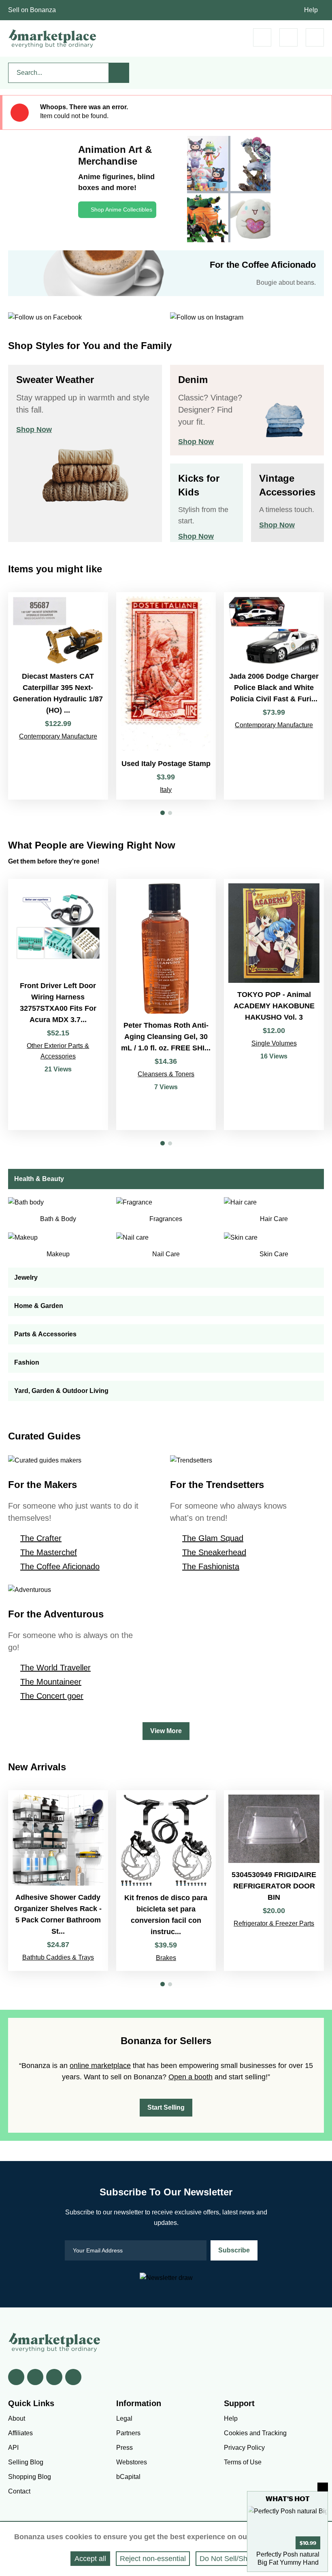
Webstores (132, 2462)
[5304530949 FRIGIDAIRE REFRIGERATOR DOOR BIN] (274, 1881)
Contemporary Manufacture (58, 736)
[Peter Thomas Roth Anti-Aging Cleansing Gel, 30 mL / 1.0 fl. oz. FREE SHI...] (166, 1005)
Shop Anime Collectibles (121, 210)
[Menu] (315, 37)
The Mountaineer (51, 1682)
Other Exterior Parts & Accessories (58, 1051)
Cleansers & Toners (166, 1074)
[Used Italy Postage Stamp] (166, 696)
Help (311, 10)
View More (166, 1731)
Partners (128, 2433)
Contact (19, 2491)
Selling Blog (26, 2462)
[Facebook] (16, 2377)
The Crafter (41, 1538)
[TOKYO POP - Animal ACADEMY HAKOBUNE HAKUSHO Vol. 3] (274, 1005)
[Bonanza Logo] (53, 38)
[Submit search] (119, 73)
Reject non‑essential (153, 2559)
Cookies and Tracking (255, 2433)
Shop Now (34, 430)
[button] (163, 813)
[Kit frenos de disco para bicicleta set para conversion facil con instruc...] (166, 1881)
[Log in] (288, 37)
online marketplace (100, 2066)
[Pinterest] (54, 2377)
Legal (124, 2418)
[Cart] (262, 37)
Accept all (90, 2559)
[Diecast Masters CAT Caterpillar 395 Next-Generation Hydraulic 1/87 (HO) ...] (58, 696)
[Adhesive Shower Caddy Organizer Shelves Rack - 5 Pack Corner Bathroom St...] (58, 1881)
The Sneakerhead (214, 1552)
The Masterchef (49, 1552)
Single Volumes (274, 1043)
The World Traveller (55, 1668)
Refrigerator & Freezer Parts (274, 1923)
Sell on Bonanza (32, 10)
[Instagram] (73, 2377)
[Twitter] (35, 2377)
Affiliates (20, 2433)
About (17, 2418)
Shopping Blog (30, 2477)
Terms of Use (243, 2462)
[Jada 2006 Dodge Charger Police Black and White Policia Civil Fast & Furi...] (274, 696)
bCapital (128, 2477)
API (13, 2448)
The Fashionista (211, 1566)
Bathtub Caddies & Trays (58, 1957)
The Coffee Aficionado (60, 1566)
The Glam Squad (213, 1538)
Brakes (166, 1958)
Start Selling (166, 2107)
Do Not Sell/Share (229, 2559)
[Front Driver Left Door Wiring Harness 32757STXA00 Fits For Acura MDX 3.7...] (58, 1005)
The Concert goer (52, 1696)
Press (125, 2448)
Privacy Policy (244, 2448)
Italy (166, 790)
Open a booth (190, 2077)
